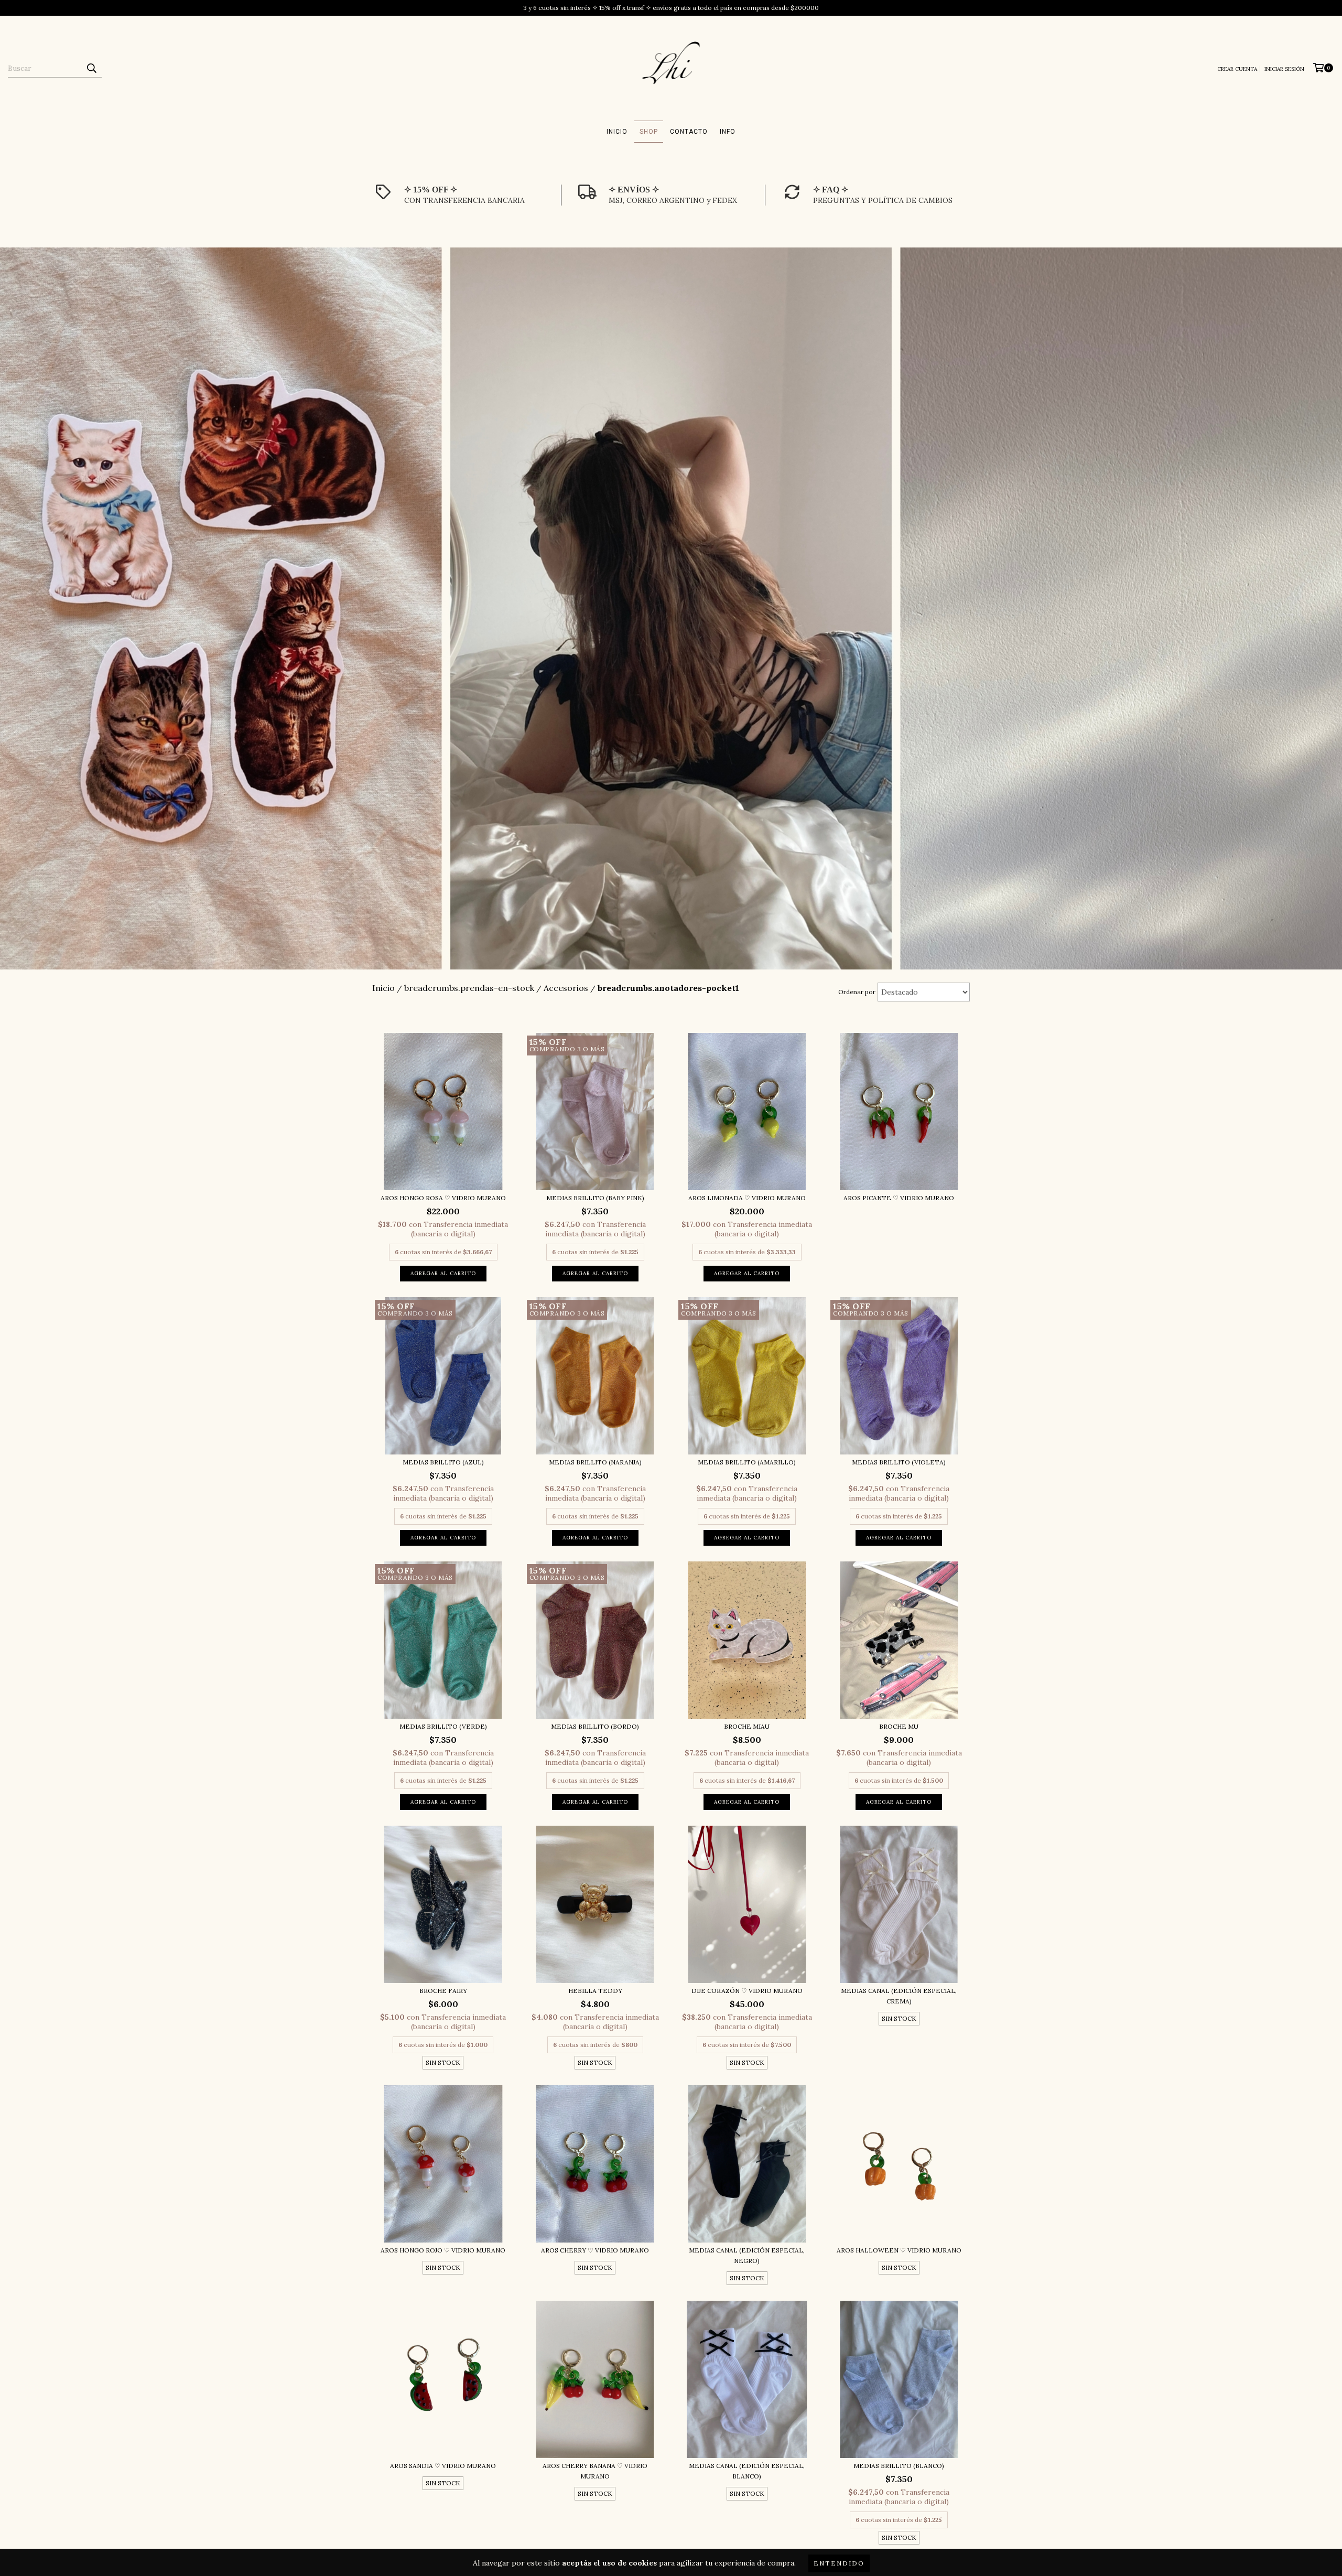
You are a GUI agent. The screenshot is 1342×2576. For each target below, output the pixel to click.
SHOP (649, 132)
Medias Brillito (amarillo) (747, 1462)
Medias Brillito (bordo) (595, 1726)
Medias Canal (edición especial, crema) (899, 1996)
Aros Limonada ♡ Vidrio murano (747, 1198)
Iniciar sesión (1284, 69)
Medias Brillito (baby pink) (595, 1198)
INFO (728, 132)
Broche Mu (899, 1726)
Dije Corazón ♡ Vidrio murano (747, 1991)
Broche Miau (747, 1726)
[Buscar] (91, 68)
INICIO (617, 132)
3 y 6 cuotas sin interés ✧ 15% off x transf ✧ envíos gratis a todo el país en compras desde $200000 (671, 8)
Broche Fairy (443, 1991)
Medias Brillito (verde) (443, 1726)
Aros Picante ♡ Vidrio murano (899, 1198)
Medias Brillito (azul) (443, 1462)
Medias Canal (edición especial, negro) (747, 2255)
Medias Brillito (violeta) (899, 1462)
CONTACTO (689, 132)
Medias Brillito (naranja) (595, 1462)
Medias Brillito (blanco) (899, 2466)
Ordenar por (857, 992)
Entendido (839, 2563)
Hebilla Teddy (595, 1991)
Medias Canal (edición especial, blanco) (747, 2471)
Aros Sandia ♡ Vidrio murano (443, 2466)
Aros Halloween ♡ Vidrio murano (899, 2250)
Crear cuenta (1237, 69)
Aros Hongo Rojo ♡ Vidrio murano (443, 2250)
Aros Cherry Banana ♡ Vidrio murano (595, 2471)
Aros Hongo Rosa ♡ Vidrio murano (443, 1198)
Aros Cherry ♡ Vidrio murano (595, 2250)
